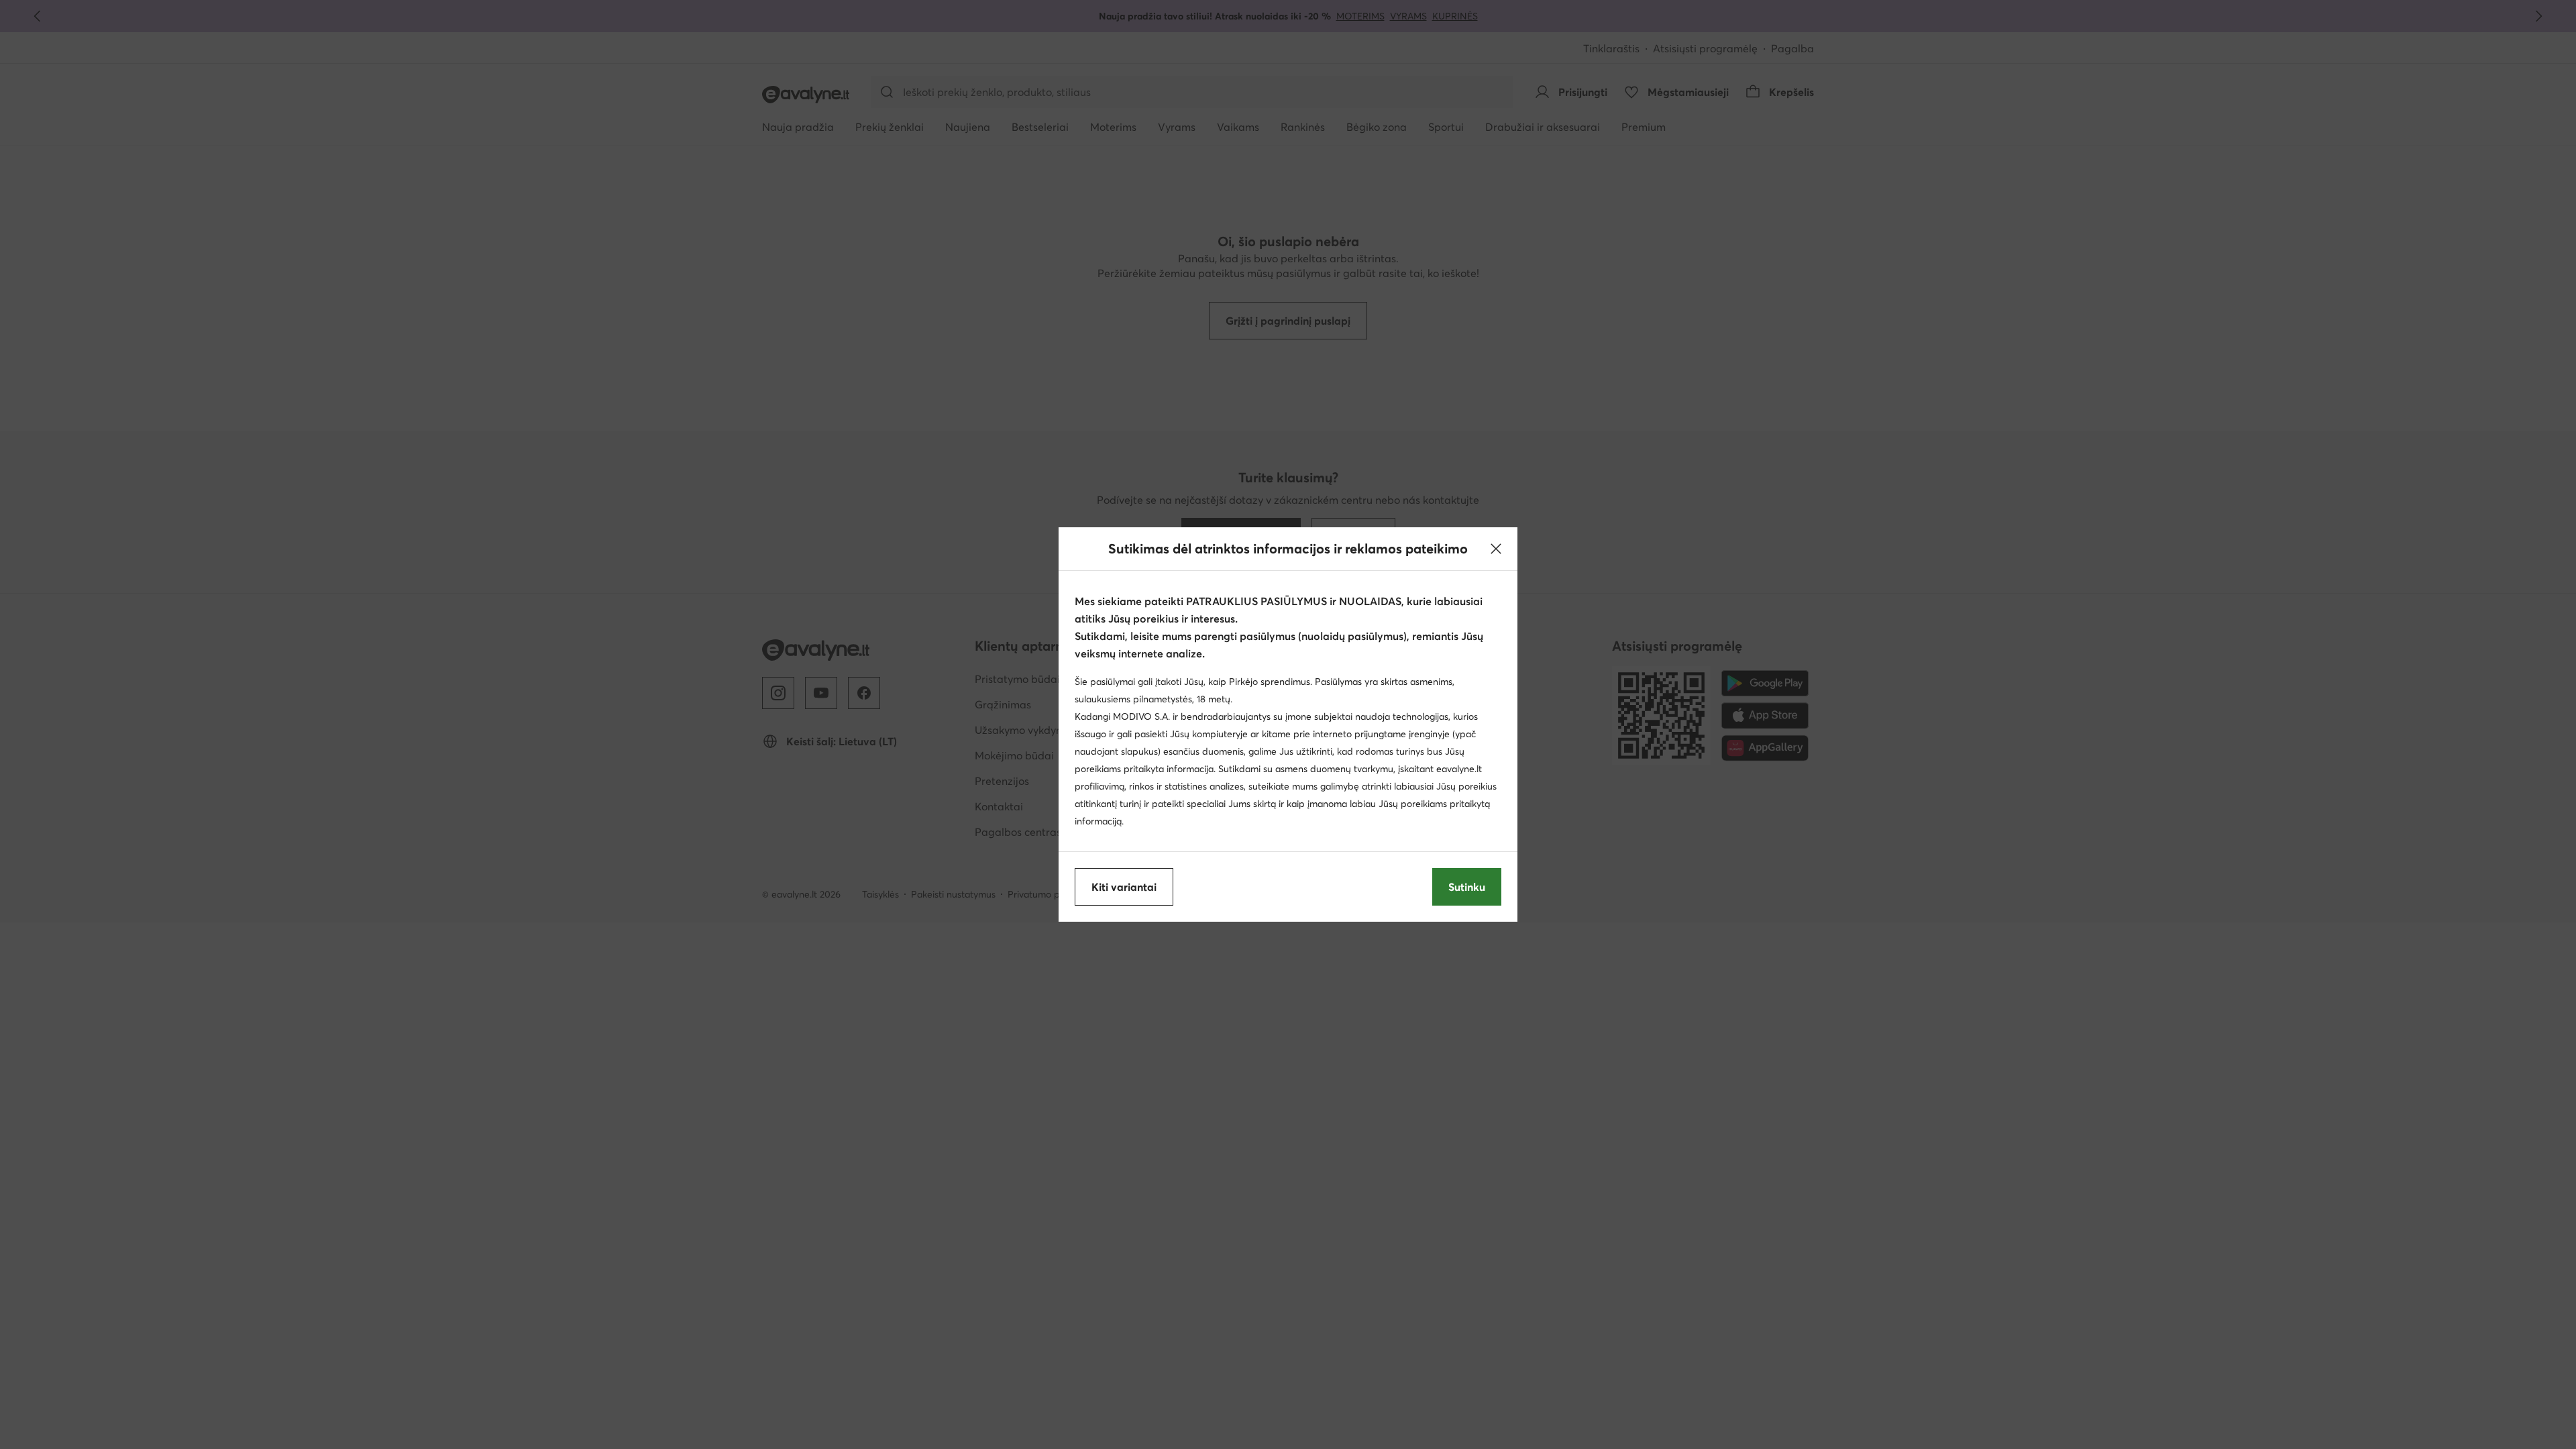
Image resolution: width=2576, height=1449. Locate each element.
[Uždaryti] (1496, 549)
